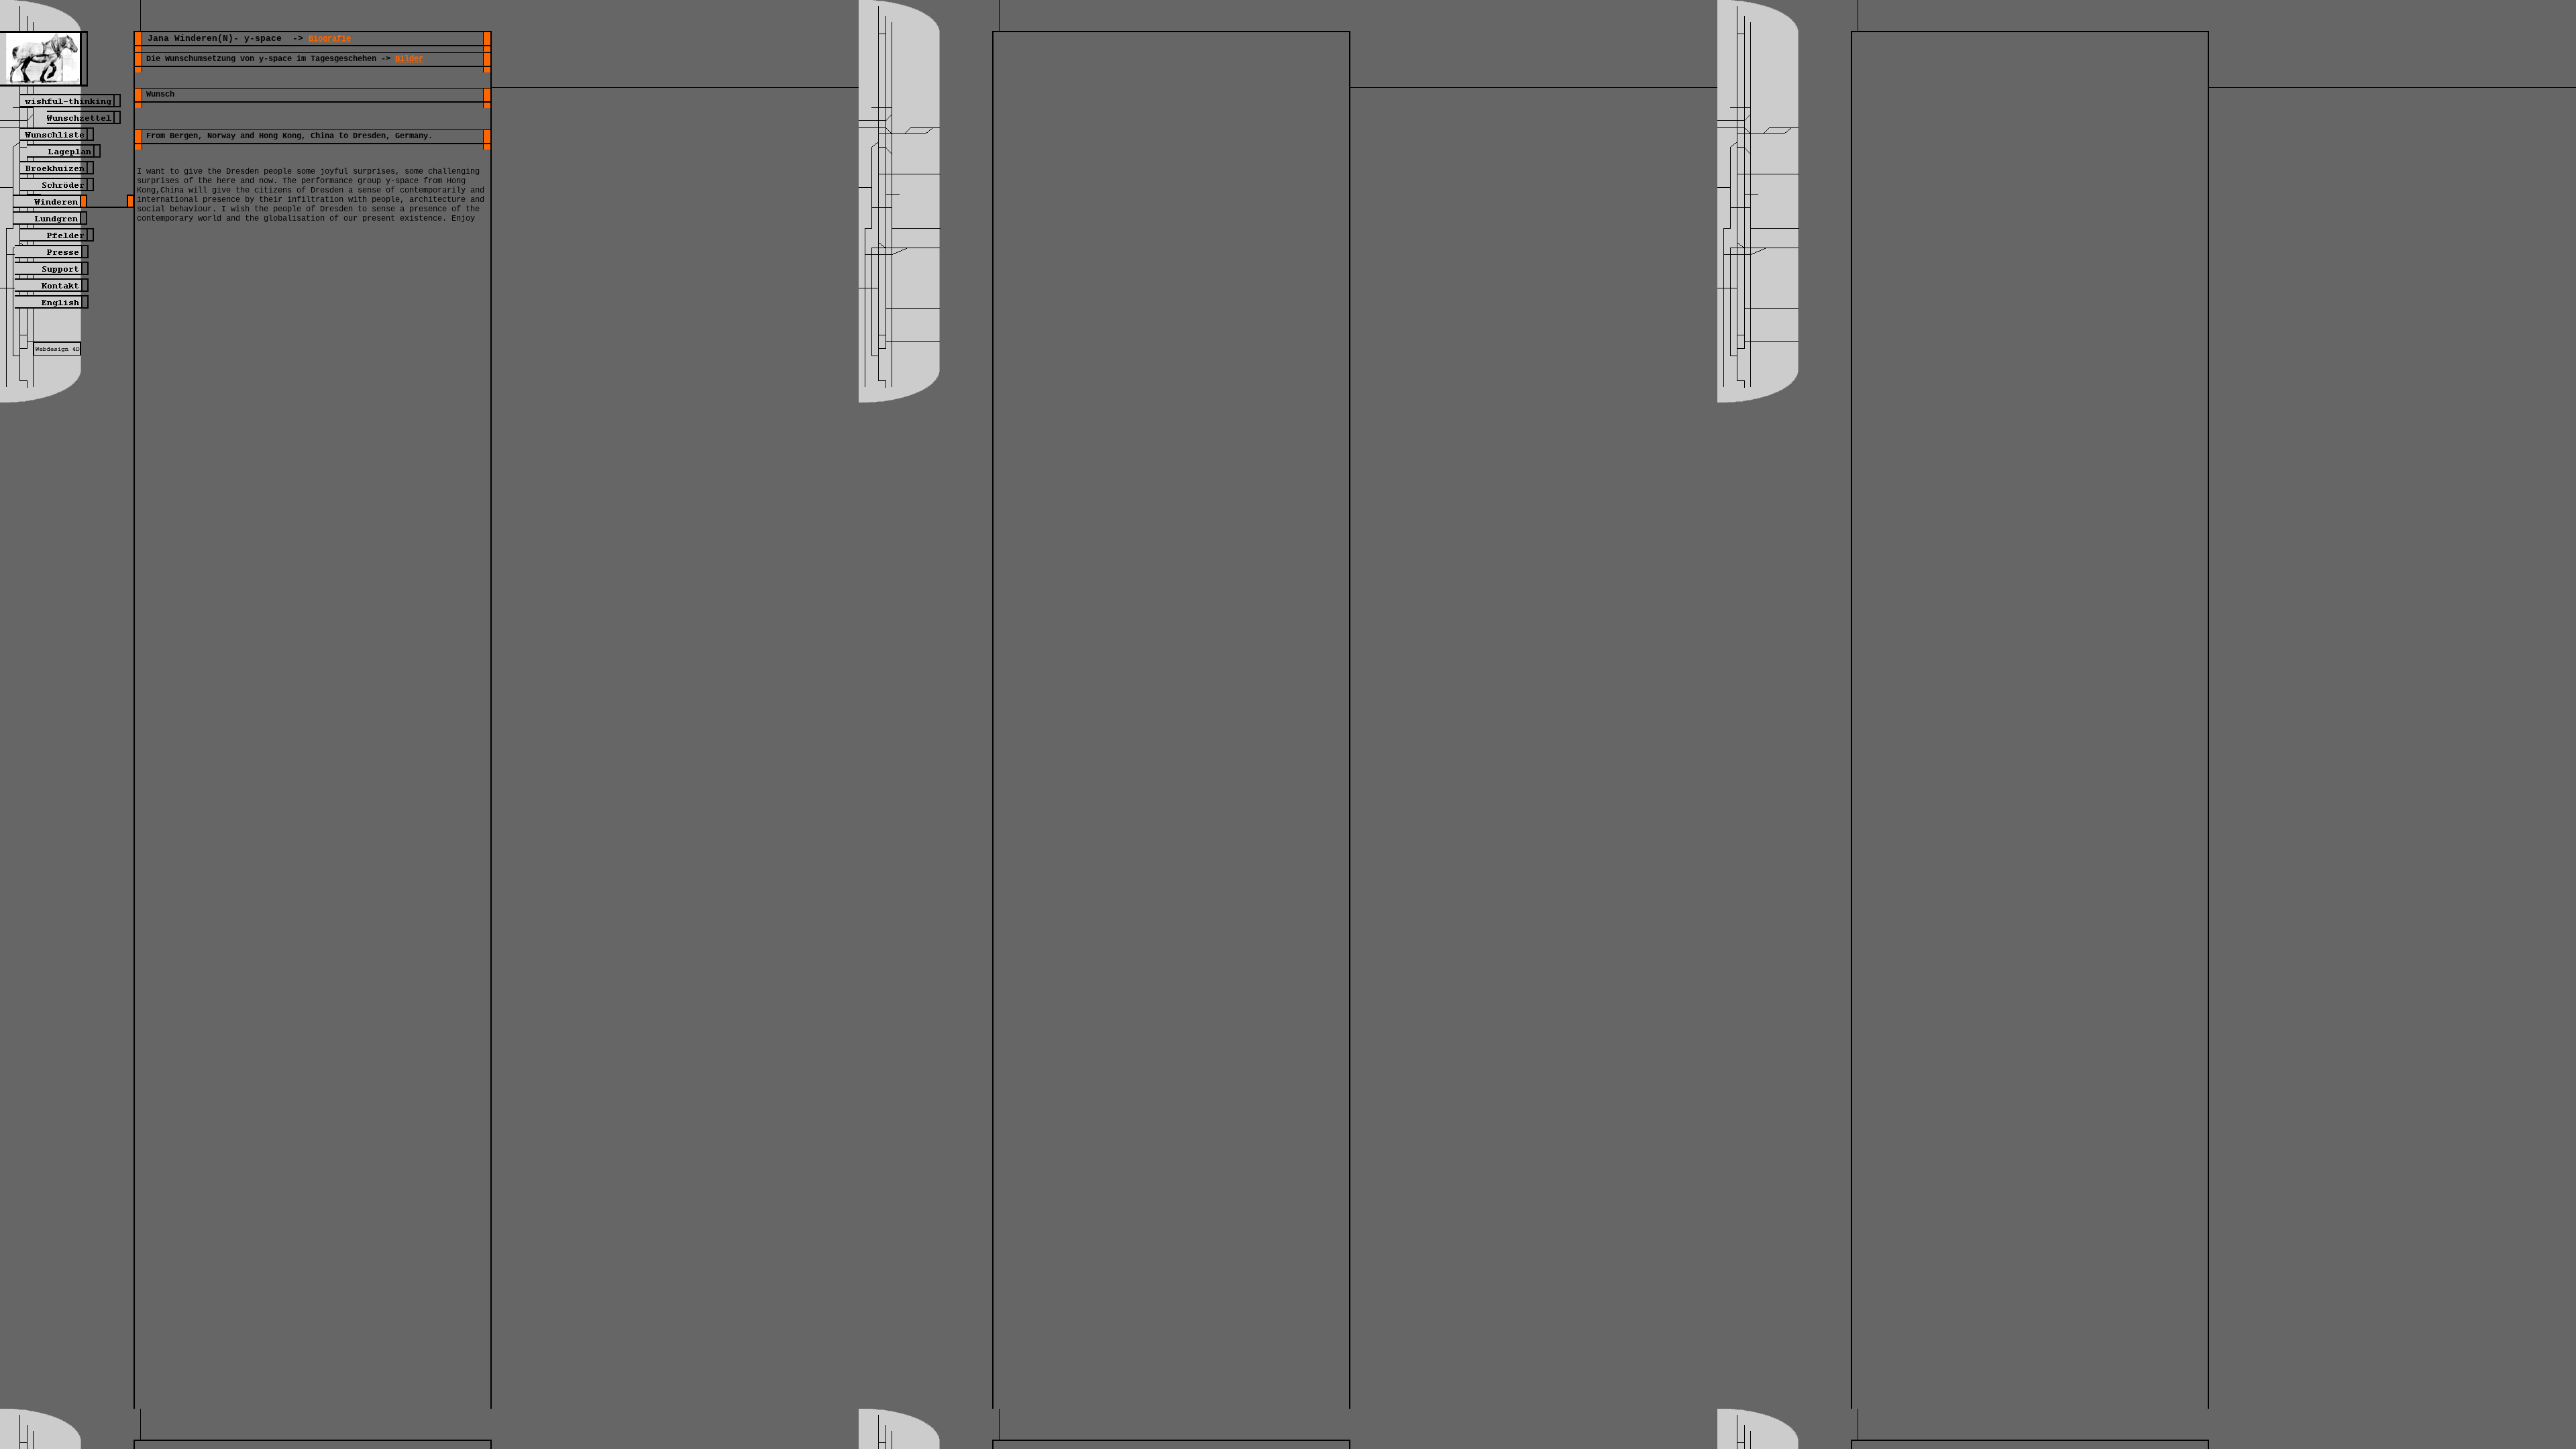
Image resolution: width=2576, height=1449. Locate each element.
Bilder (409, 59)
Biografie (330, 39)
